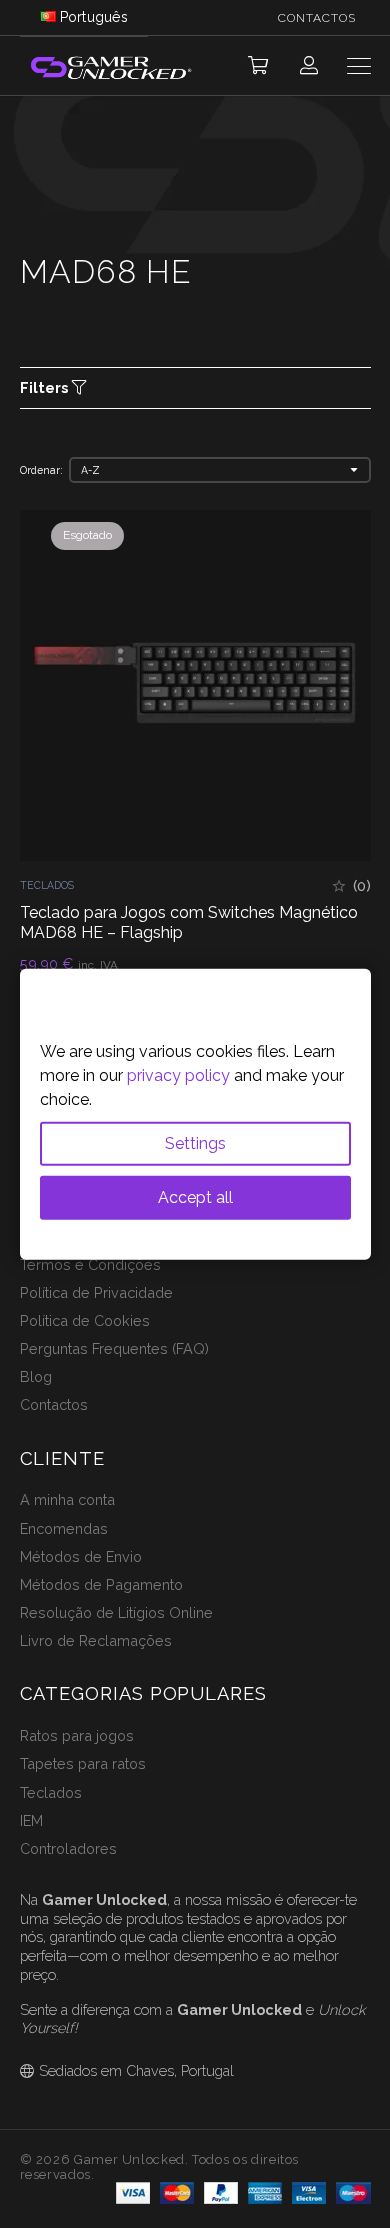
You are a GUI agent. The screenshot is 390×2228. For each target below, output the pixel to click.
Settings (195, 1142)
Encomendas (64, 1528)
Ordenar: (41, 470)
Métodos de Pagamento (101, 1584)
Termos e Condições (90, 1264)
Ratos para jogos (77, 1735)
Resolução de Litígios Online (116, 1612)
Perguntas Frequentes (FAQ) (114, 1348)
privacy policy (178, 1074)
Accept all (195, 1196)
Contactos (54, 1404)
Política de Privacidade (96, 1292)
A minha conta (67, 1499)
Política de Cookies (85, 1320)
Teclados (47, 885)
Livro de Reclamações (96, 1640)
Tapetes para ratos (83, 1763)
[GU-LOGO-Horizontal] (110, 66)
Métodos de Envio (81, 1556)
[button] (258, 66)
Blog (36, 1376)
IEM (31, 1820)
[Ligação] (309, 65)
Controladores (68, 1848)
